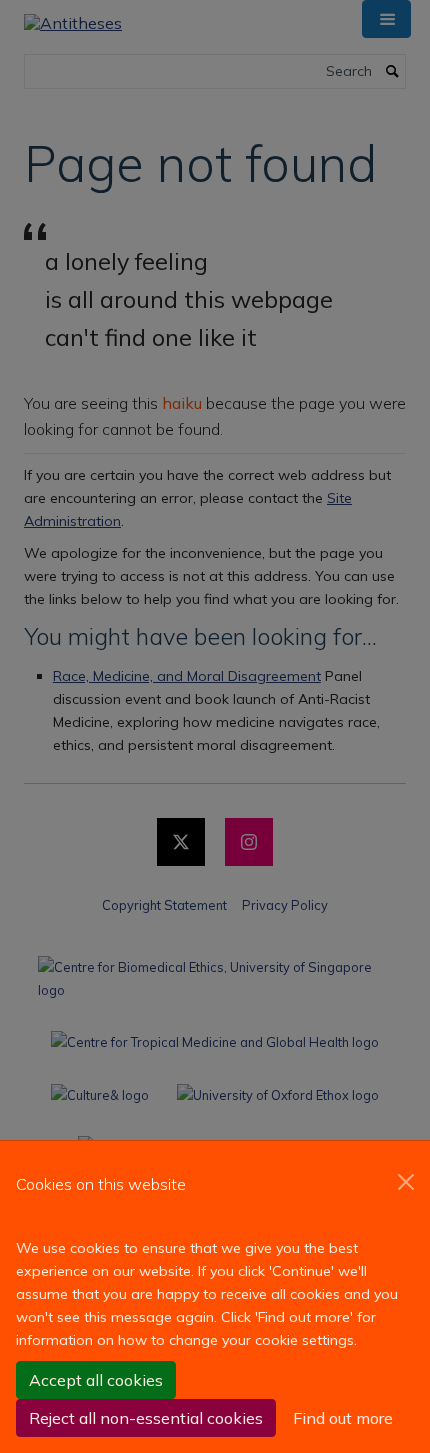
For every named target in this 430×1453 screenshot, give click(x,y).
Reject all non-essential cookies (146, 1418)
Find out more (343, 1418)
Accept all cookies (96, 1380)
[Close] (406, 1182)
